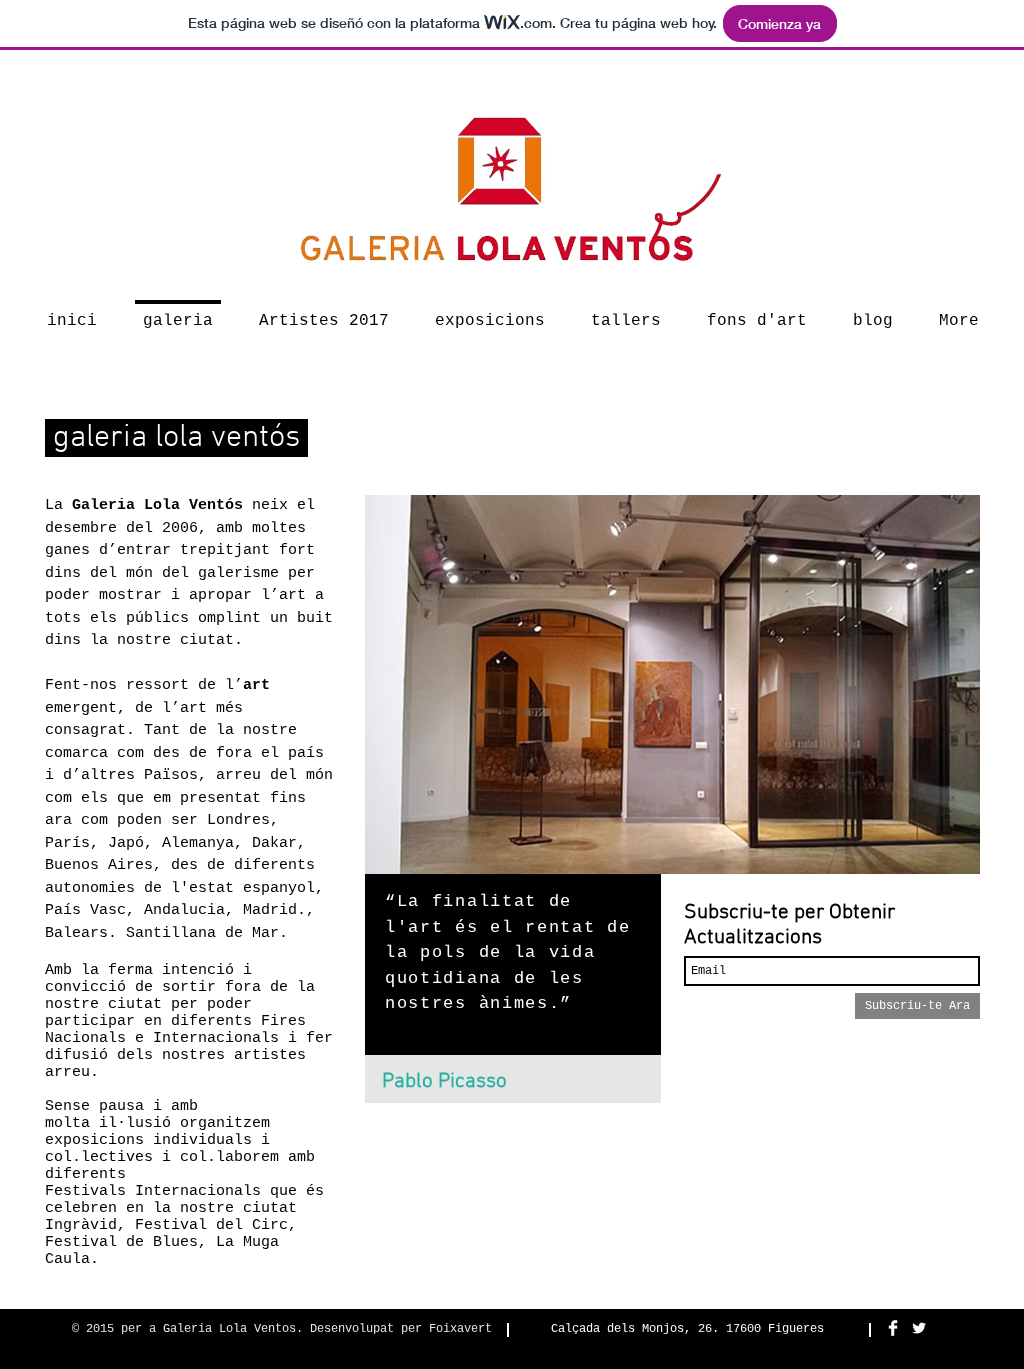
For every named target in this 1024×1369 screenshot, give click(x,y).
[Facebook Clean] (893, 1328)
